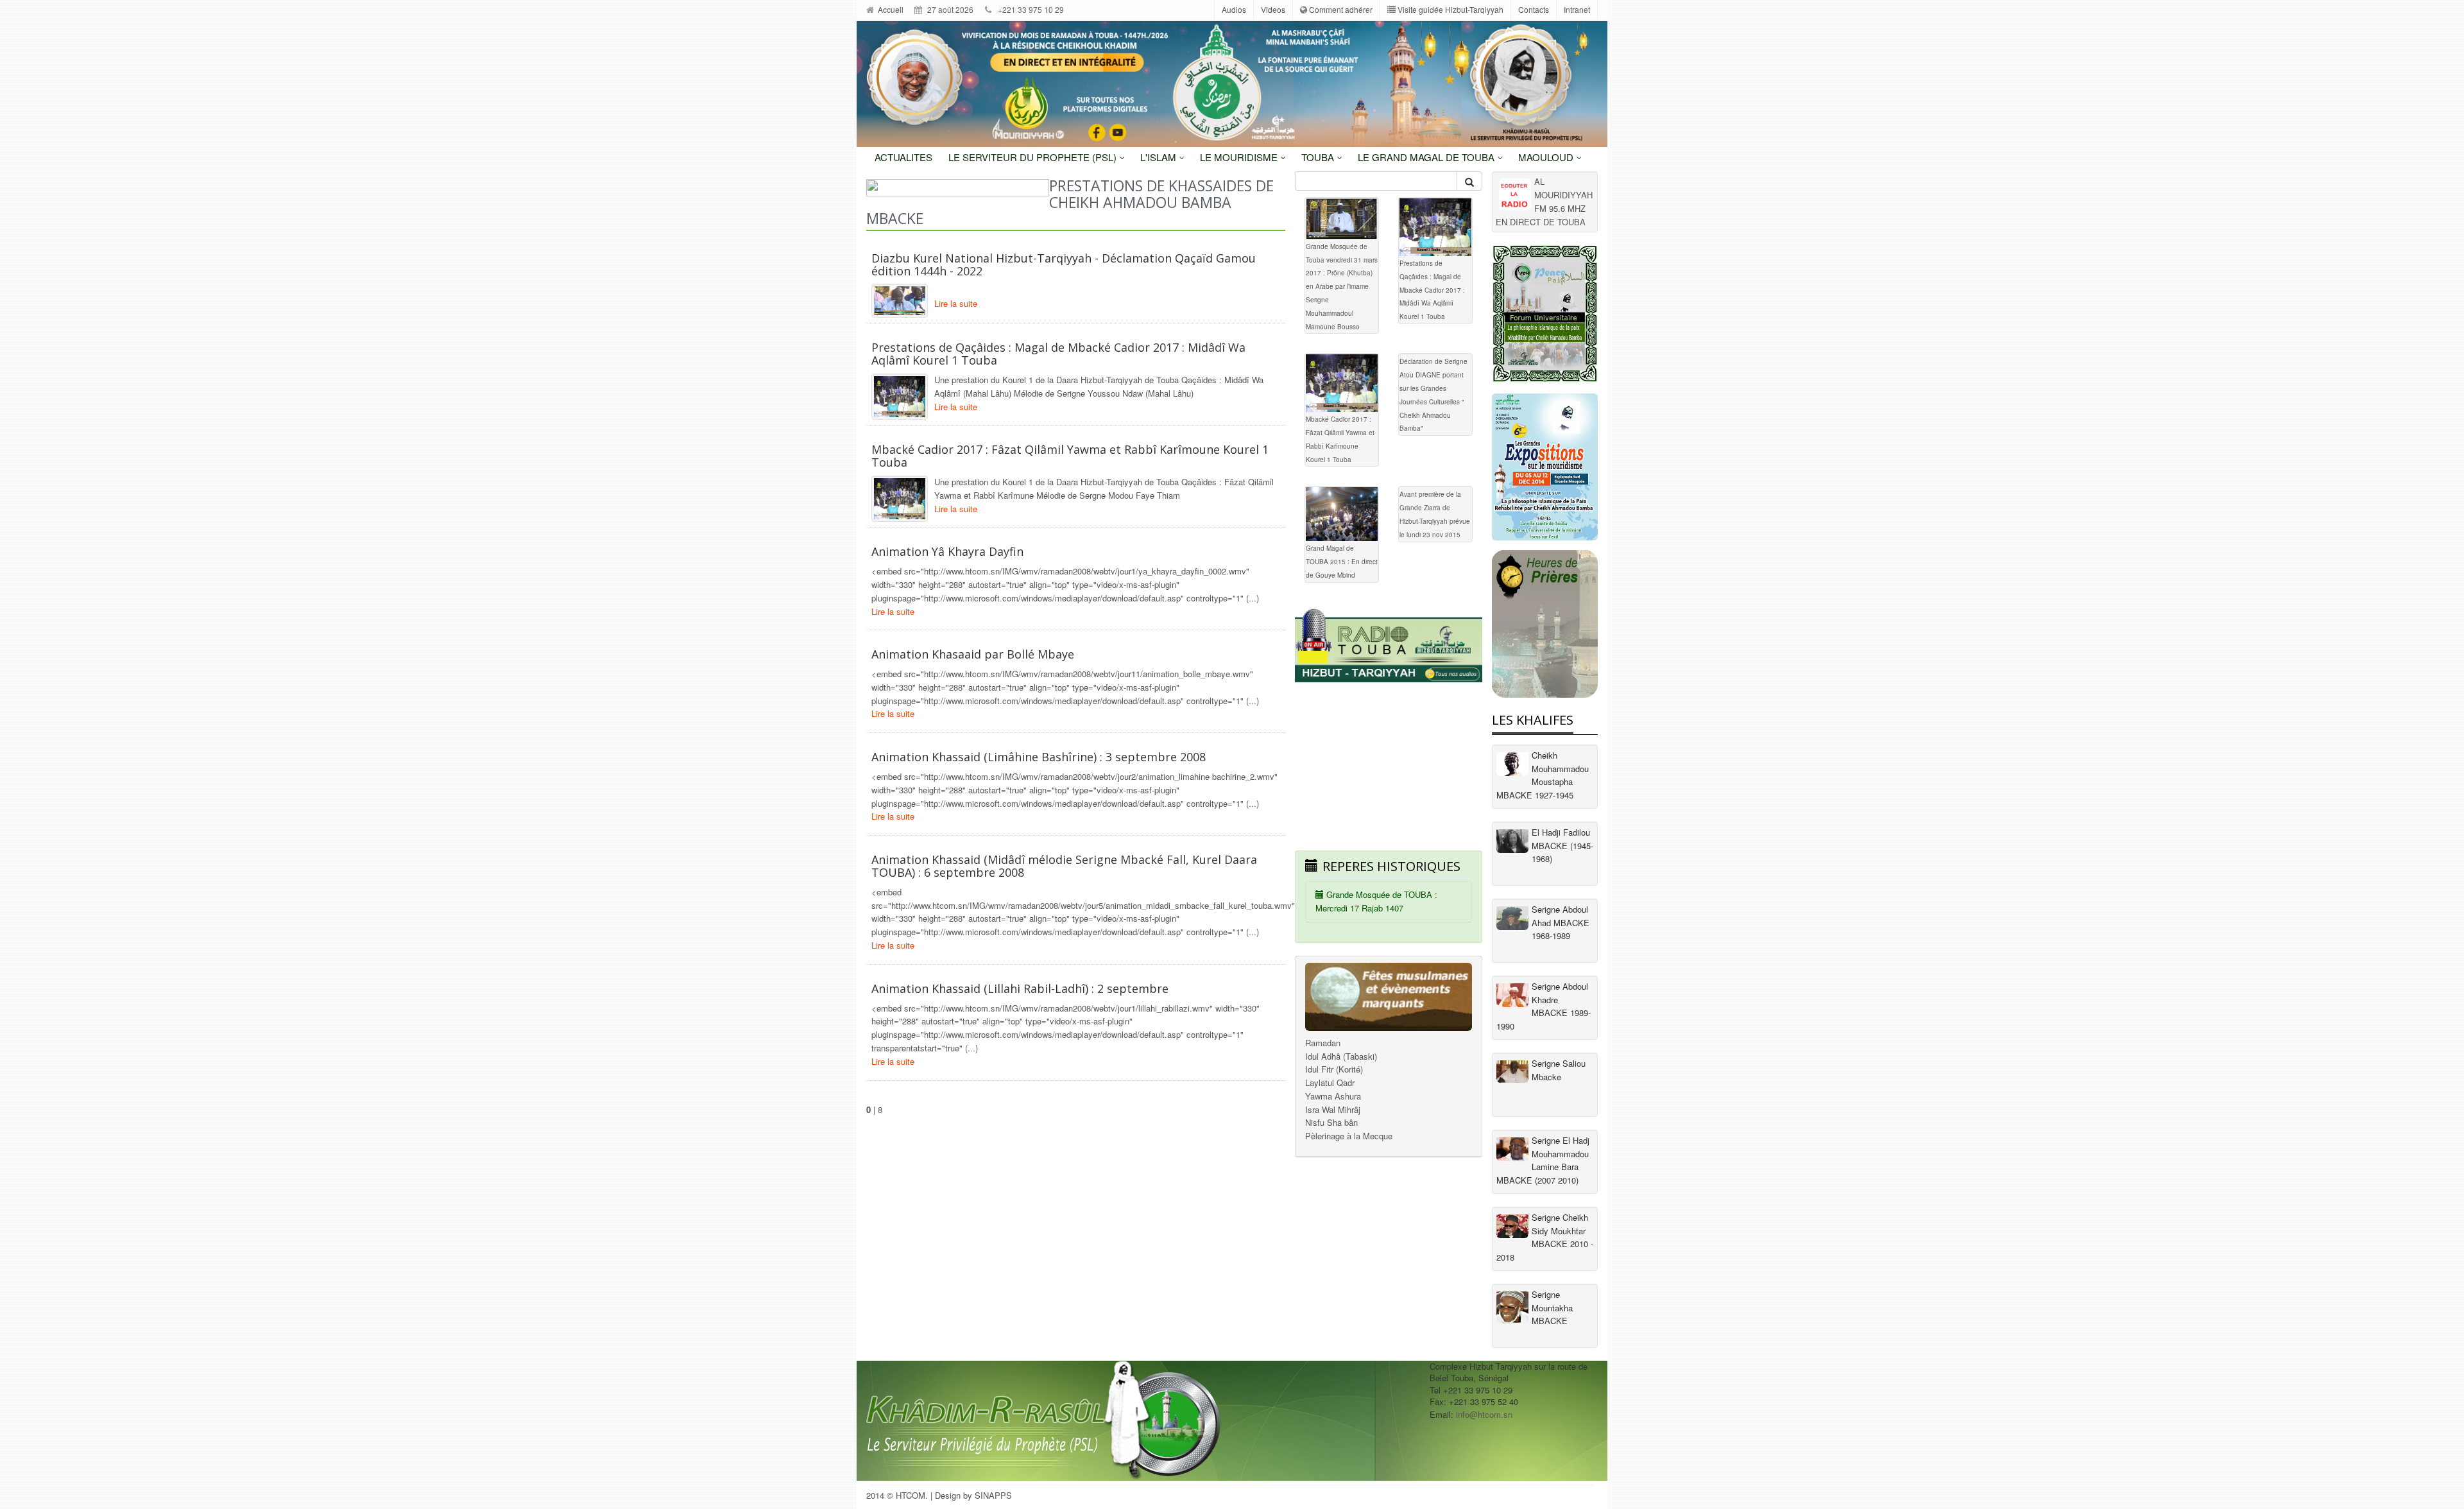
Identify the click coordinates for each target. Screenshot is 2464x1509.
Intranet (1577, 9)
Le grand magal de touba (1427, 157)
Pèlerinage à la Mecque (1349, 1136)
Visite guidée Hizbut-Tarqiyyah (1450, 9)
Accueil (890, 9)
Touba (1319, 157)
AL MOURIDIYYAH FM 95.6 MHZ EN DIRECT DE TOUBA (1544, 201)
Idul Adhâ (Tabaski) (1341, 1056)
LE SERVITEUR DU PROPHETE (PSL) (1034, 157)
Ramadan (1323, 1043)
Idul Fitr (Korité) (1334, 1069)
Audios (1234, 9)
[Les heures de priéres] (1545, 624)
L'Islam (1159, 157)
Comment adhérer (1340, 9)
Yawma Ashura (1333, 1096)
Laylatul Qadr (1330, 1082)
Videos (1273, 9)
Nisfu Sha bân (1331, 1122)
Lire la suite (956, 303)
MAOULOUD (1547, 157)
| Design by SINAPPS (971, 1495)
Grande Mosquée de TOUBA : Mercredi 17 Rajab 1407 (1376, 901)
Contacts (1534, 9)
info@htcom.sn (1484, 1414)
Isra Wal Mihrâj (1333, 1109)
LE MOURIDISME (1240, 157)
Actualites (903, 157)
